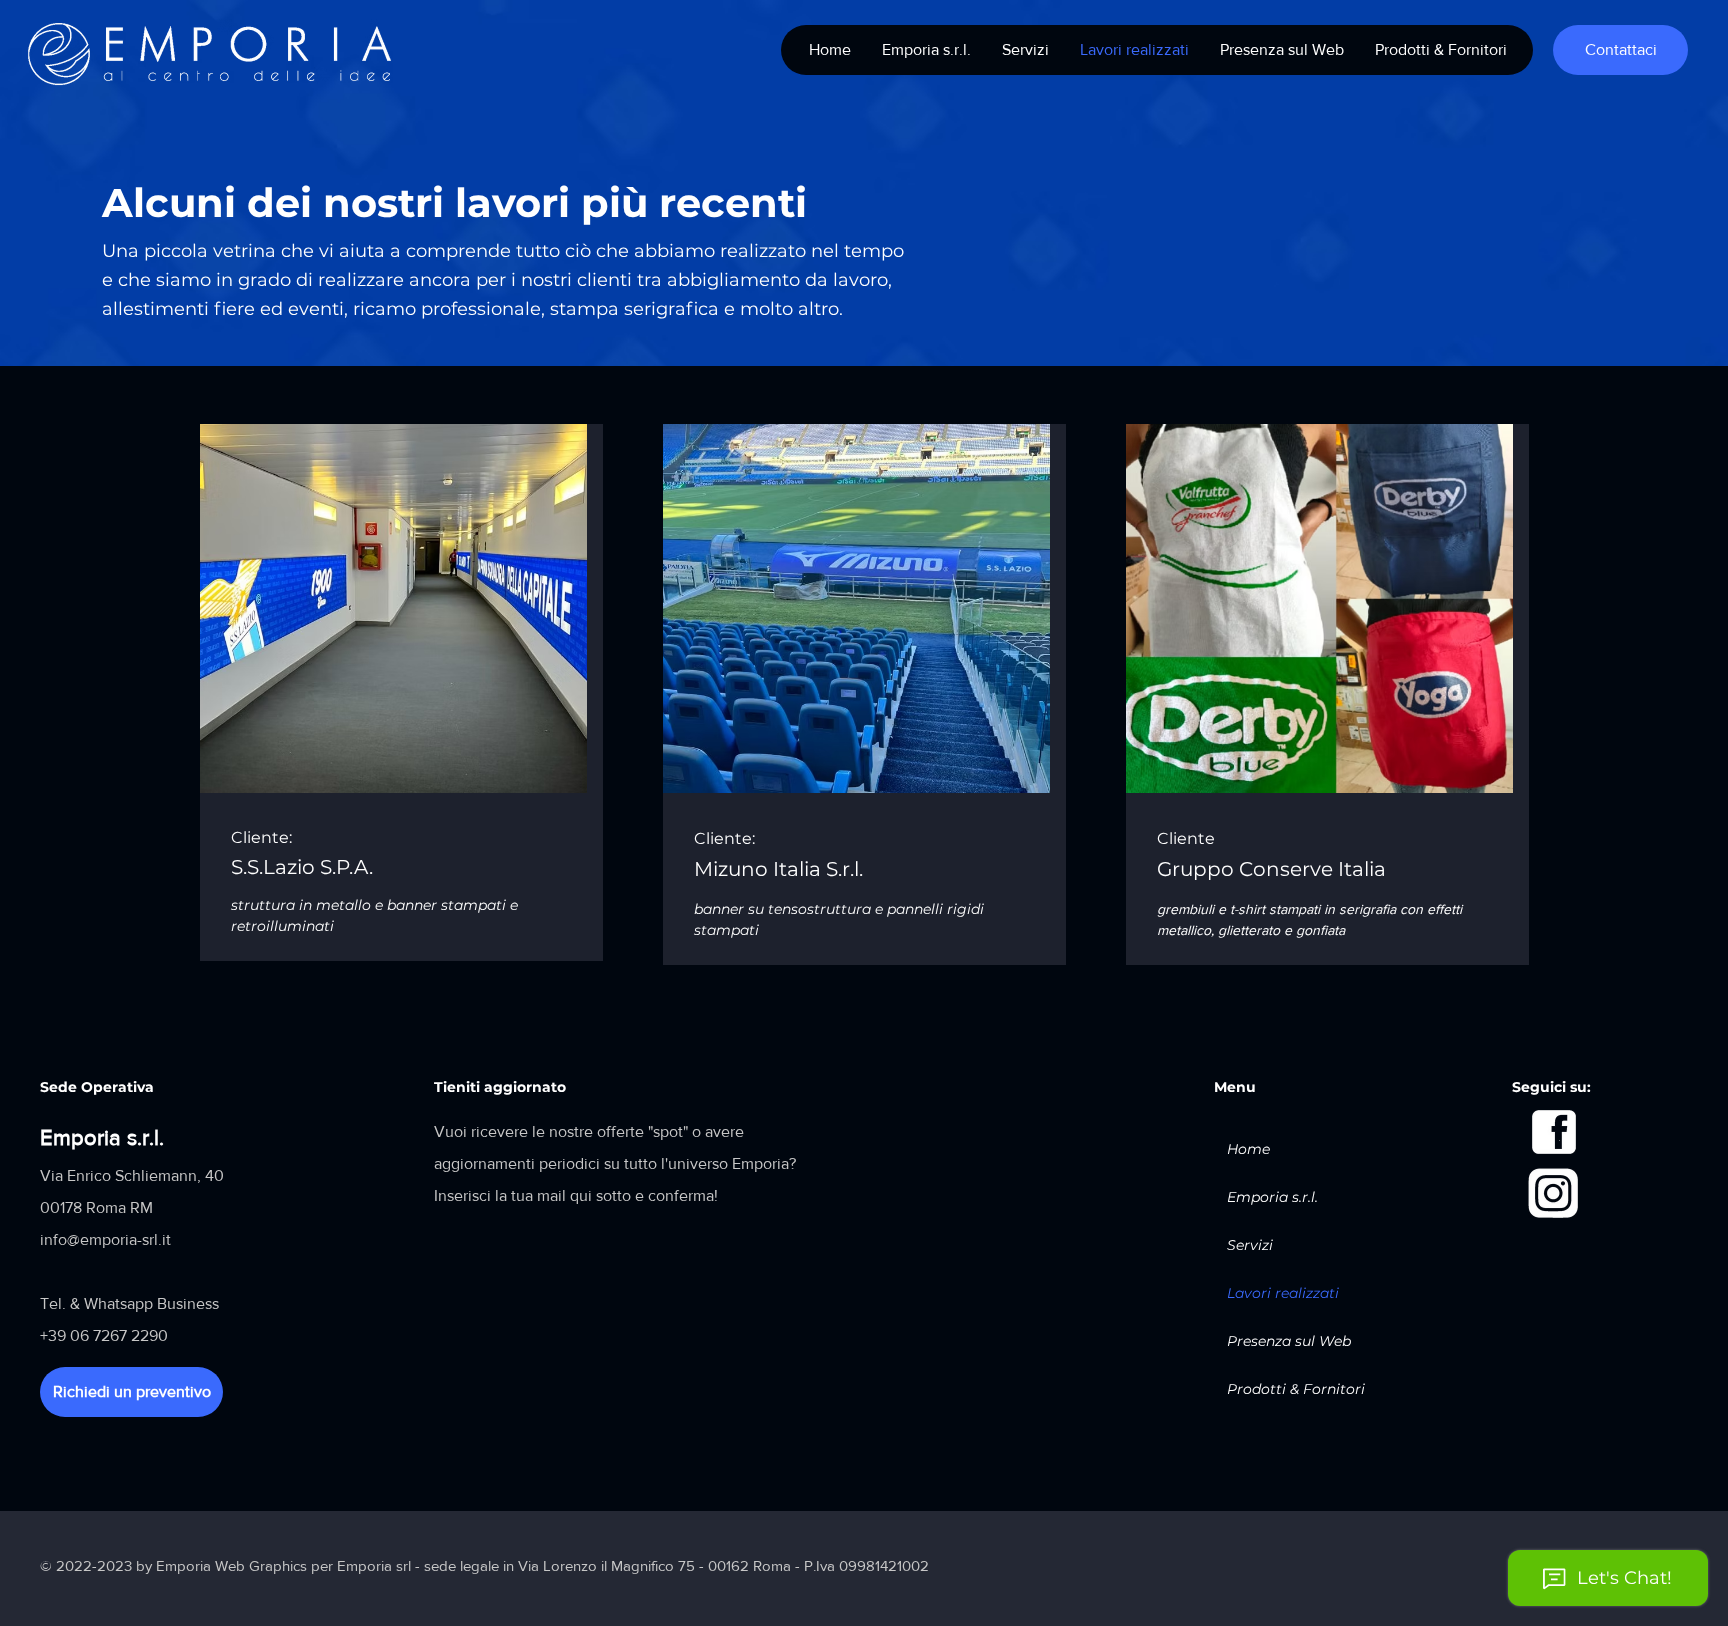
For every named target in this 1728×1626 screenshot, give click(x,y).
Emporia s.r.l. (1272, 1197)
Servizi (1250, 1245)
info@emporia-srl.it (105, 1239)
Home (1248, 1149)
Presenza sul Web (1289, 1341)
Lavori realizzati (1283, 1293)
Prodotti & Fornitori (1296, 1389)
